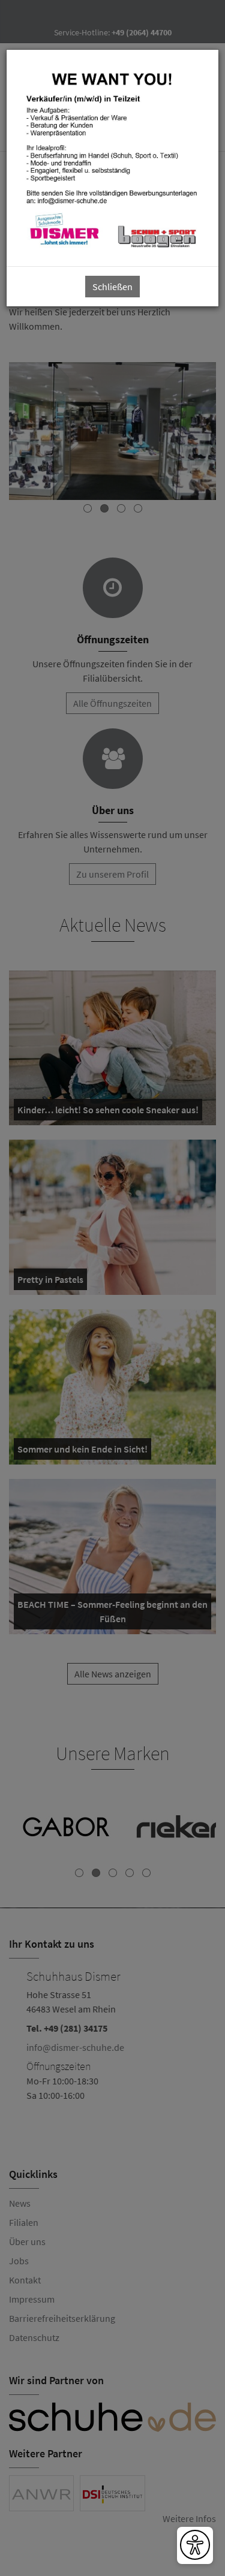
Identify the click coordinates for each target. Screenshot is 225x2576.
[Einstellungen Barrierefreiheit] (195, 2545)
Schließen (112, 287)
